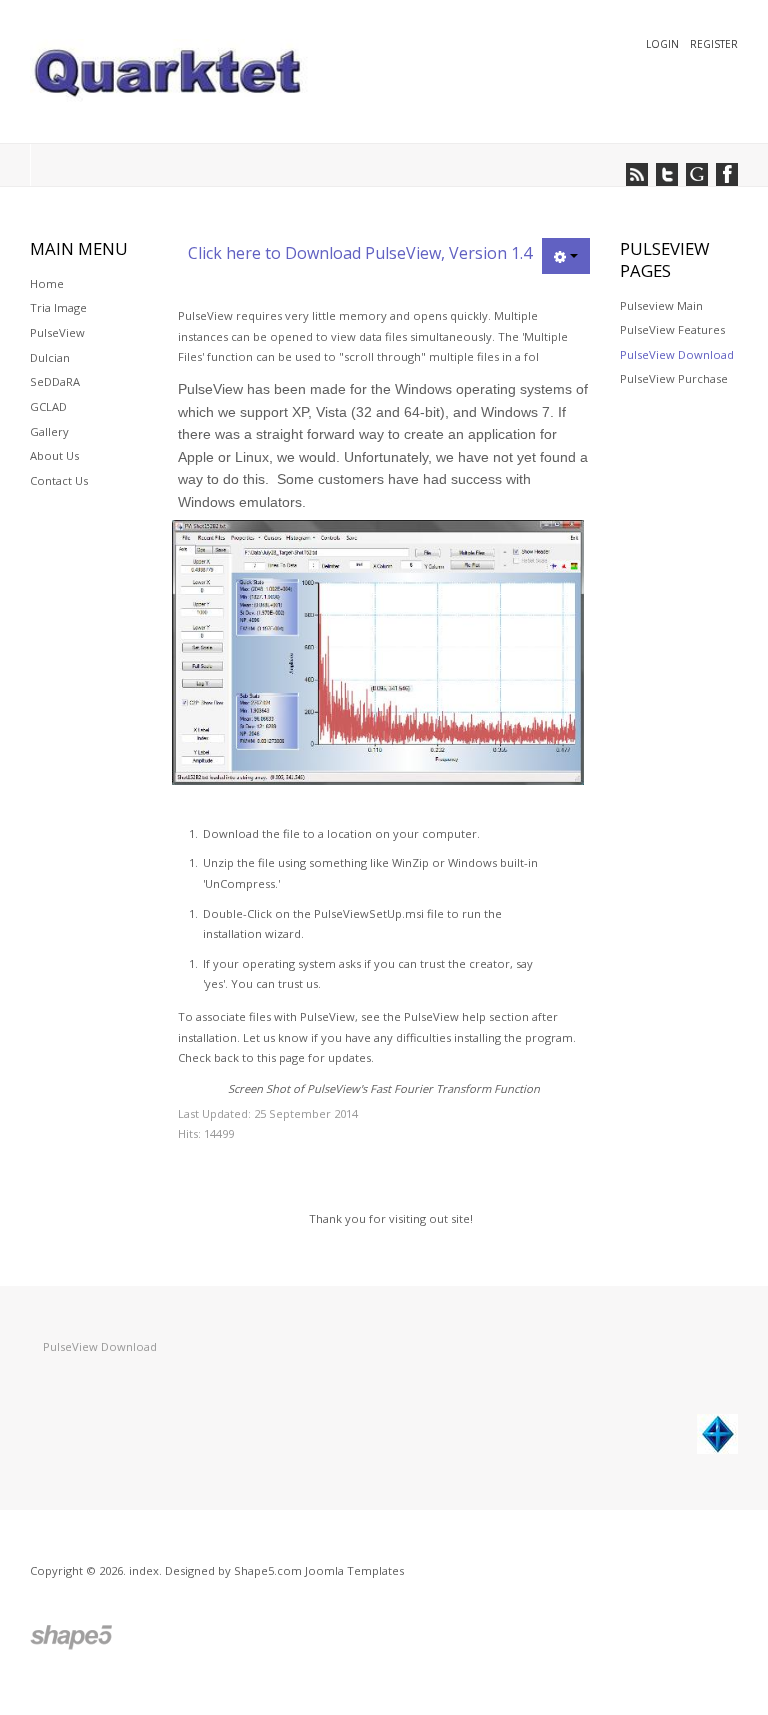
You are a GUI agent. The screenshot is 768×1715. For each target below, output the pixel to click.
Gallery (49, 431)
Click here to (236, 253)
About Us (54, 455)
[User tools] (566, 256)
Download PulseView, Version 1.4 (408, 253)
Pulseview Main (661, 305)
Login (664, 44)
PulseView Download (677, 354)
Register (714, 44)
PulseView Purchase (674, 378)
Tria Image (58, 307)
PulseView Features (672, 329)
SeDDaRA (55, 381)
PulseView (57, 332)
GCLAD (48, 406)
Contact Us (59, 480)
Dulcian (50, 357)
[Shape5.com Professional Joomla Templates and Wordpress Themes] (72, 1637)
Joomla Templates (354, 1570)
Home (47, 283)
